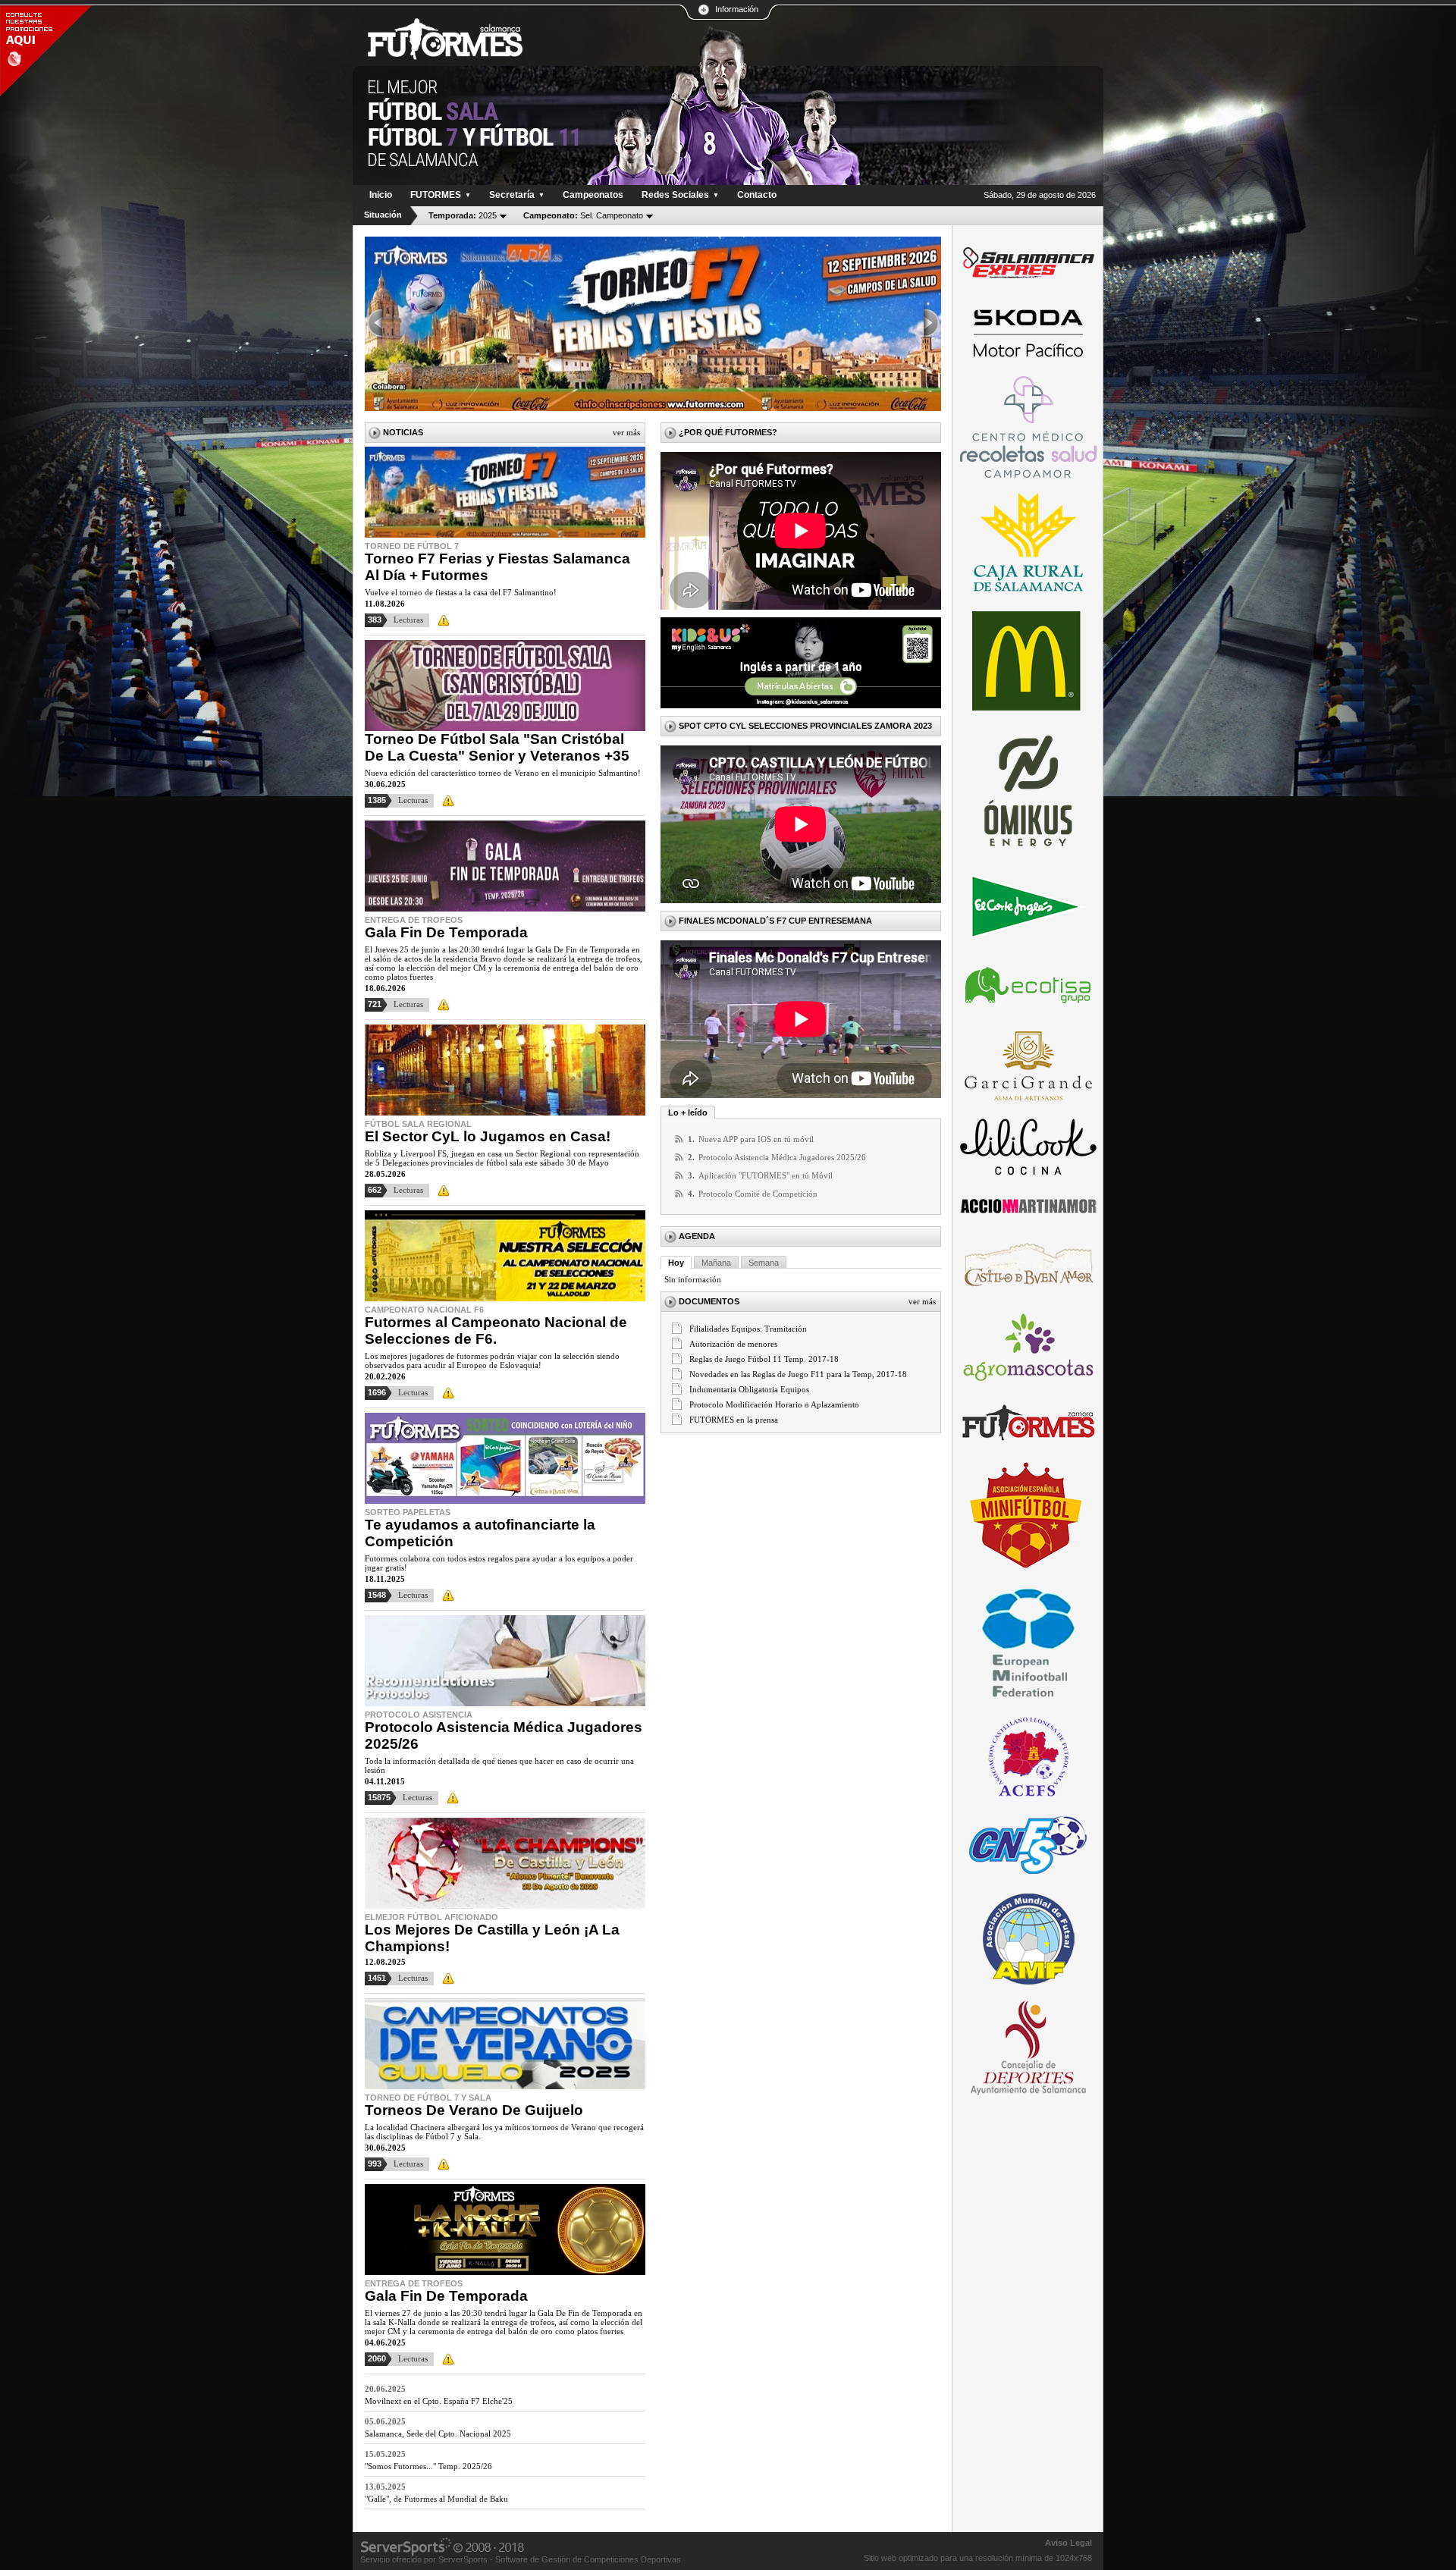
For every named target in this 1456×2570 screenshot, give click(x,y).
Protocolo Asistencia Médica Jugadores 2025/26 (782, 1157)
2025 (463, 215)
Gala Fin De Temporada (446, 932)
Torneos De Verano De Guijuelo (474, 2110)
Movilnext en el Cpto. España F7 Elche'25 (439, 2401)
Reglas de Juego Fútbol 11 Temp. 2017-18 (764, 1359)
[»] (932, 324)
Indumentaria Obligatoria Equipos (749, 1389)
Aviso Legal (1068, 2543)
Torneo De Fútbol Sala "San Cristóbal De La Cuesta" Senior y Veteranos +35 (497, 747)
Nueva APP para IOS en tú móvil (756, 1139)
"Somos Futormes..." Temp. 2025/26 (428, 2466)
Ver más (626, 432)
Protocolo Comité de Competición (758, 1194)
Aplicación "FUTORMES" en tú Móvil (766, 1175)
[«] (374, 324)
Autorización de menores (733, 1344)
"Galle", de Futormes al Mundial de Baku (436, 2499)
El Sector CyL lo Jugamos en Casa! (488, 1136)
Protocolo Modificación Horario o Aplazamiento (774, 1404)
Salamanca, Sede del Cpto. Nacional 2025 (438, 2433)
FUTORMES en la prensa (734, 1420)
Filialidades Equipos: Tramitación (748, 1329)
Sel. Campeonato (583, 215)
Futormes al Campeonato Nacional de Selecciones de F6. (496, 1331)
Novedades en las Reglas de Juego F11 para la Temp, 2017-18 (798, 1374)
